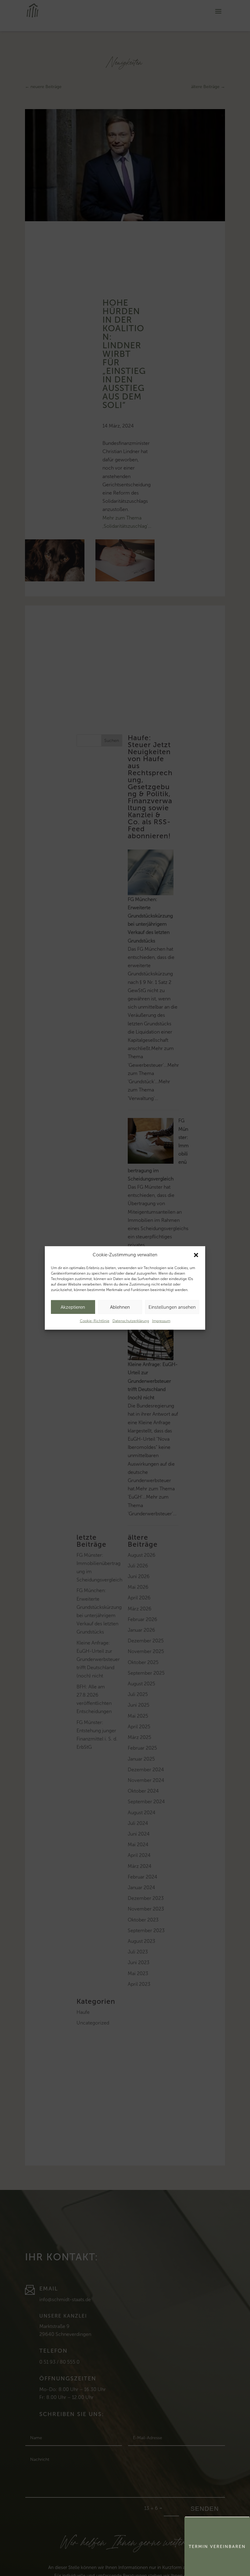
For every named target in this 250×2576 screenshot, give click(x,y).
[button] (196, 1255)
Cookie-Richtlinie (95, 1321)
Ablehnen (120, 1307)
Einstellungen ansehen (172, 1307)
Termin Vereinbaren (217, 2547)
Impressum (161, 1321)
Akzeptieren (73, 1307)
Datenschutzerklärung (131, 1321)
